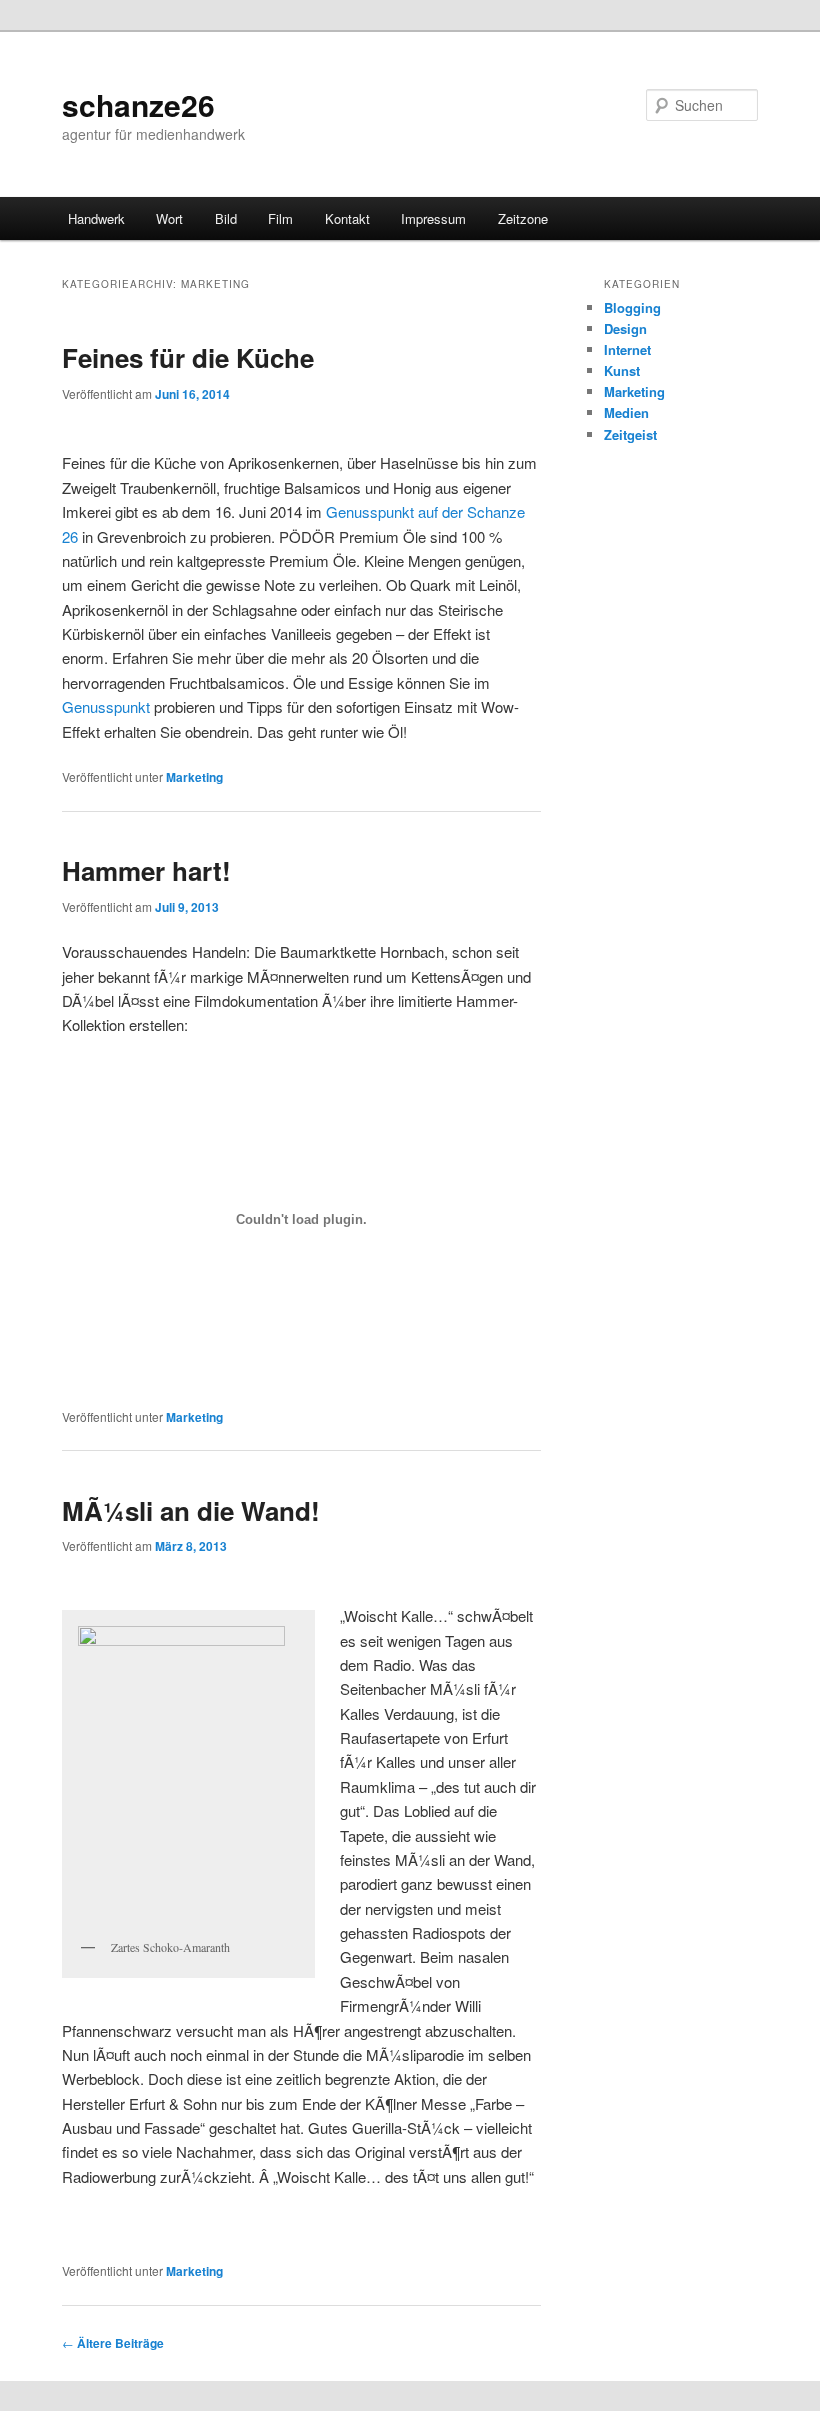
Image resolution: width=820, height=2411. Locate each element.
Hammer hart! (146, 870)
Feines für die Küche (188, 357)
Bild (226, 218)
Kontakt (347, 218)
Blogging (632, 307)
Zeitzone (523, 218)
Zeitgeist (630, 434)
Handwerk (96, 218)
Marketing (194, 777)
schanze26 (138, 104)
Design (625, 328)
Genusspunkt (106, 706)
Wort (169, 218)
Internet (627, 349)
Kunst (622, 370)
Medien (626, 412)
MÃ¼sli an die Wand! (191, 1510)
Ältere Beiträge (113, 2343)
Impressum (433, 218)
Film (280, 218)
